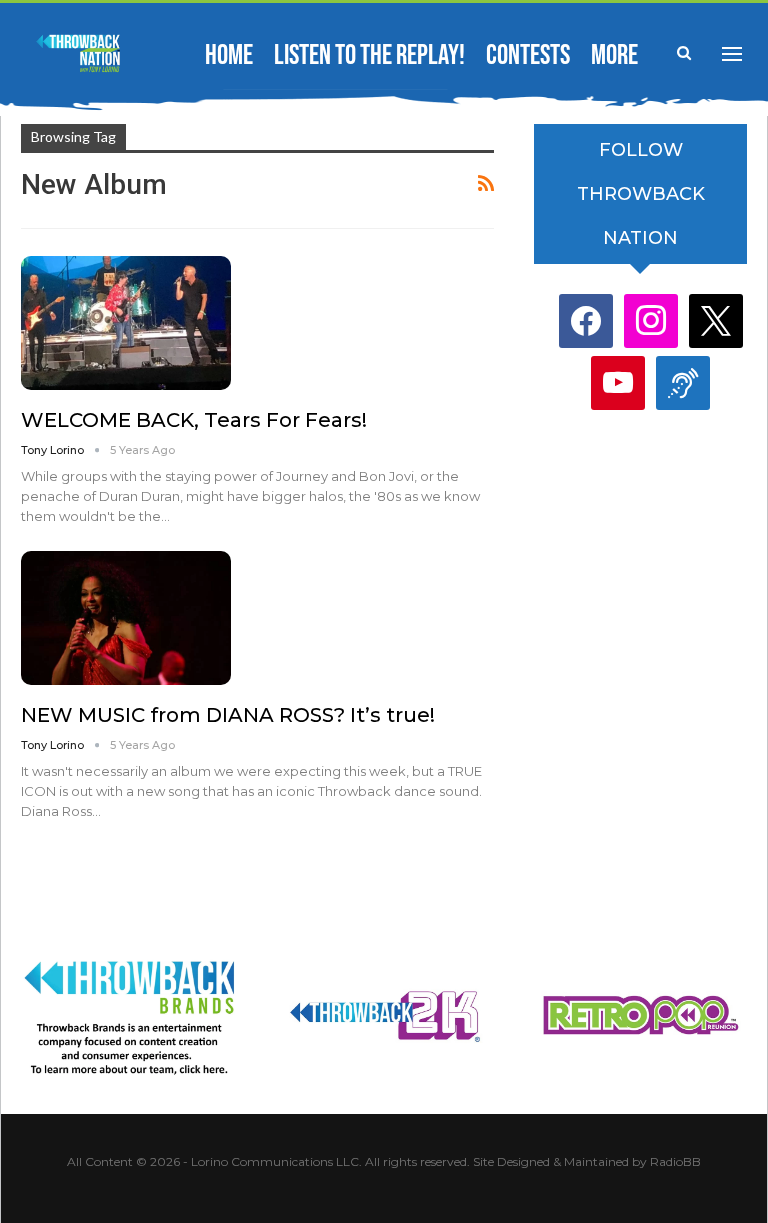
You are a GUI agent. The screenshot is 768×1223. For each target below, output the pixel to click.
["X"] (716, 320)
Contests (528, 55)
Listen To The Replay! (369, 55)
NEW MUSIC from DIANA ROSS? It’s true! (228, 715)
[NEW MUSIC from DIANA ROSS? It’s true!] (126, 618)
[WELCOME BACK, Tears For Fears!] (126, 323)
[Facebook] (586, 320)
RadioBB (675, 1161)
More (614, 55)
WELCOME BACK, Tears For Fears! (194, 420)
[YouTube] (618, 382)
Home (229, 55)
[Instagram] (651, 320)
